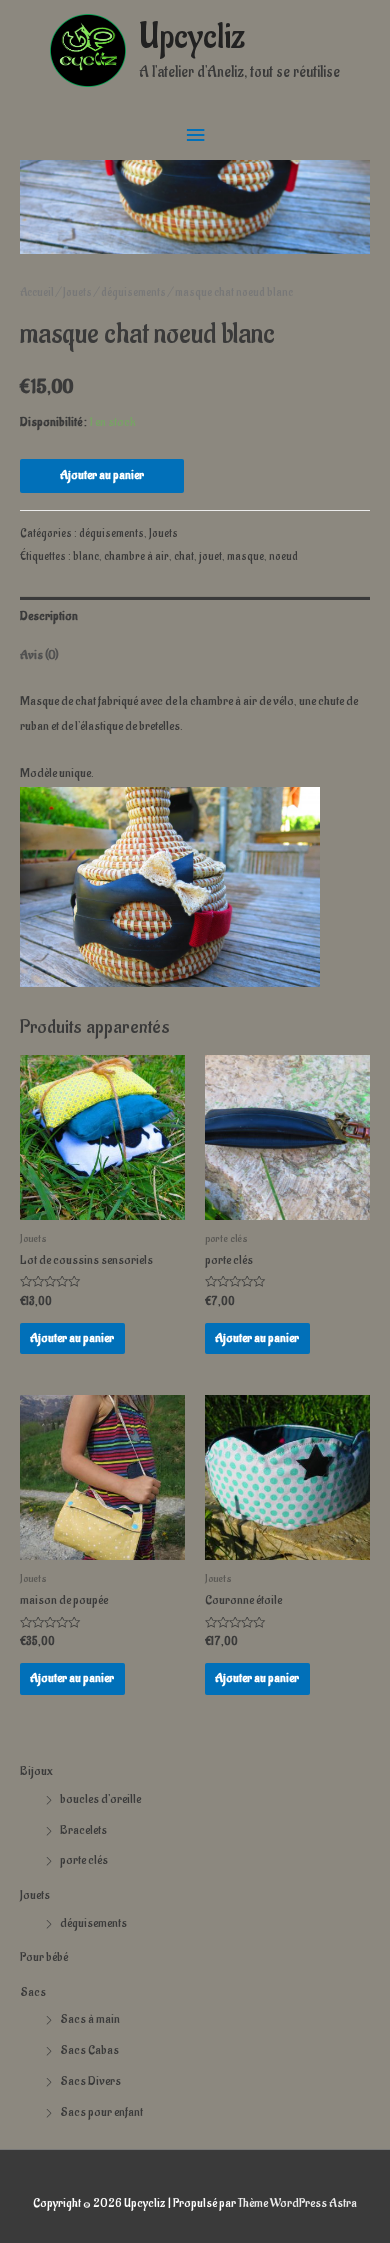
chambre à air (136, 556)
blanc (86, 556)
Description (49, 616)
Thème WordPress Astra (297, 2203)
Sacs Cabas (89, 2050)
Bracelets (83, 1830)
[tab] (195, 616)
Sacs (33, 1992)
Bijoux (36, 1771)
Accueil (37, 292)
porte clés (84, 1860)
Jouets (35, 1895)
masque (245, 556)
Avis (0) (39, 655)
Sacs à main (90, 2019)
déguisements (93, 1923)
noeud (283, 556)
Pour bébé (44, 1957)
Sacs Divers (90, 2081)
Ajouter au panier (102, 475)
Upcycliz (192, 37)
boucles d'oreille (100, 1799)
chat (184, 556)
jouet (210, 556)
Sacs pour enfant (101, 2112)
